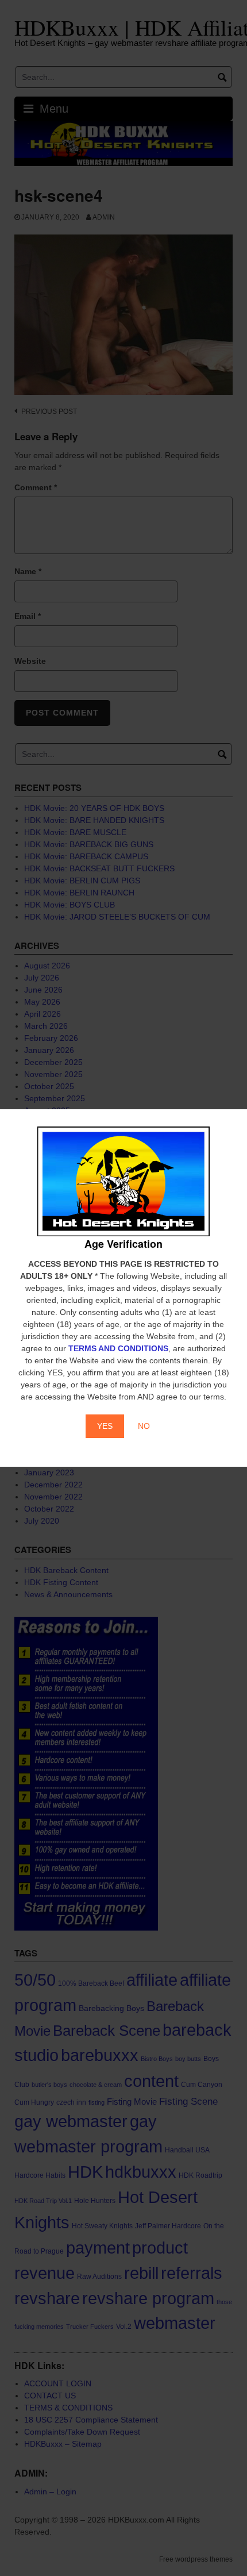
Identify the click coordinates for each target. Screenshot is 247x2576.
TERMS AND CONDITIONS (118, 1348)
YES (105, 1426)
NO (144, 1426)
